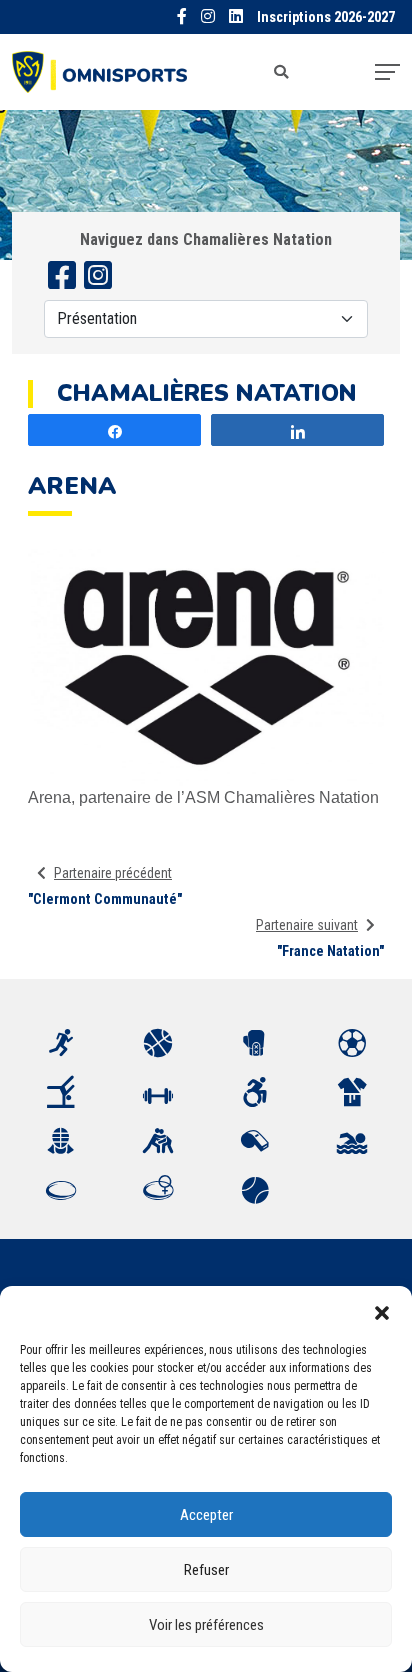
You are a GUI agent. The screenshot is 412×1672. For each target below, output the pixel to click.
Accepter (206, 1515)
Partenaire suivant (307, 925)
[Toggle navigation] (387, 72)
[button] (382, 1311)
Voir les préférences (206, 1625)
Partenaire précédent (113, 873)
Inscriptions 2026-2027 (326, 17)
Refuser (206, 1570)
